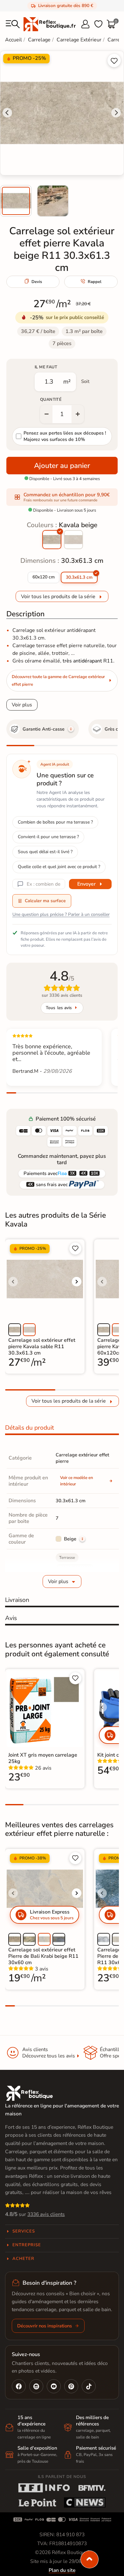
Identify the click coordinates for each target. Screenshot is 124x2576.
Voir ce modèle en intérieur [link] (77, 1481)
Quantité (51, 400)
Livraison (17, 1600)
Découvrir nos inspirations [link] (45, 2326)
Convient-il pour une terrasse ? (48, 837)
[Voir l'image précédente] (13, 1282)
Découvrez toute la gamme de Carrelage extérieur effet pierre (58, 681)
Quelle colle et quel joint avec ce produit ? (59, 867)
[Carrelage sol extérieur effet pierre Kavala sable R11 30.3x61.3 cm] (73, 540)
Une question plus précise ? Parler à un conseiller (61, 914)
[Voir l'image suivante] (77, 1282)
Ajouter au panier (62, 466)
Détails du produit (30, 1428)
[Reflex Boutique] (50, 24)
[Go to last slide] (7, 113)
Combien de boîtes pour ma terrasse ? (55, 822)
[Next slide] (116, 113)
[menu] (13, 24)
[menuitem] (16, 201)
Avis (11, 1618)
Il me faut (46, 367)
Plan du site (62, 2570)
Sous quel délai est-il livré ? (45, 852)
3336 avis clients (46, 2214)
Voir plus (22, 705)
